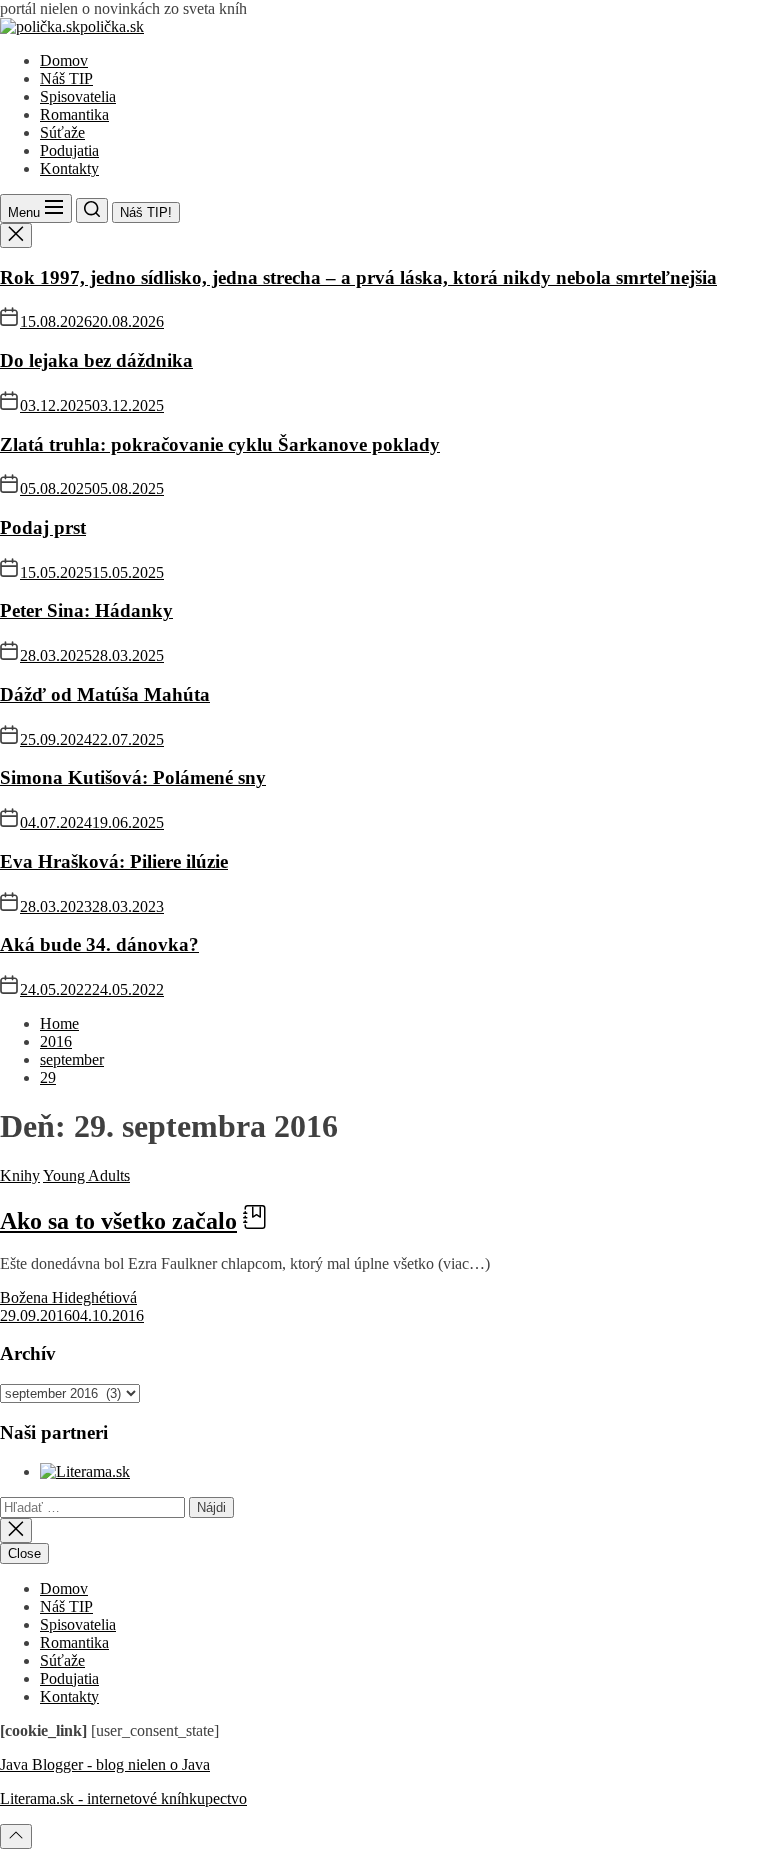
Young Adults (86, 1175)
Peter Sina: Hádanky (86, 610)
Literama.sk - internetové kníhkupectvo (123, 1798)
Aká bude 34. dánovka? (99, 944)
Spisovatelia (78, 96)
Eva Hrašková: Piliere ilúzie (114, 861)
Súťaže (62, 132)
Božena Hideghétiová (68, 1297)
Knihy (20, 1175)
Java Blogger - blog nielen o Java (105, 1764)
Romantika (74, 114)
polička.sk (112, 26)
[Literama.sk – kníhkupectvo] (85, 1471)
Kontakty (69, 168)
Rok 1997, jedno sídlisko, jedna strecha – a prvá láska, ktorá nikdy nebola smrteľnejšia (358, 277)
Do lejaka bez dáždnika (96, 360)
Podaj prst (43, 527)
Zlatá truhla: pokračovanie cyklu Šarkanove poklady (220, 444)
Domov (64, 60)
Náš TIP (66, 78)
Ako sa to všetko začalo (118, 1221)
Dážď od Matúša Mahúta (105, 694)
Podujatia (69, 150)
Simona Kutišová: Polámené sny (133, 777)
